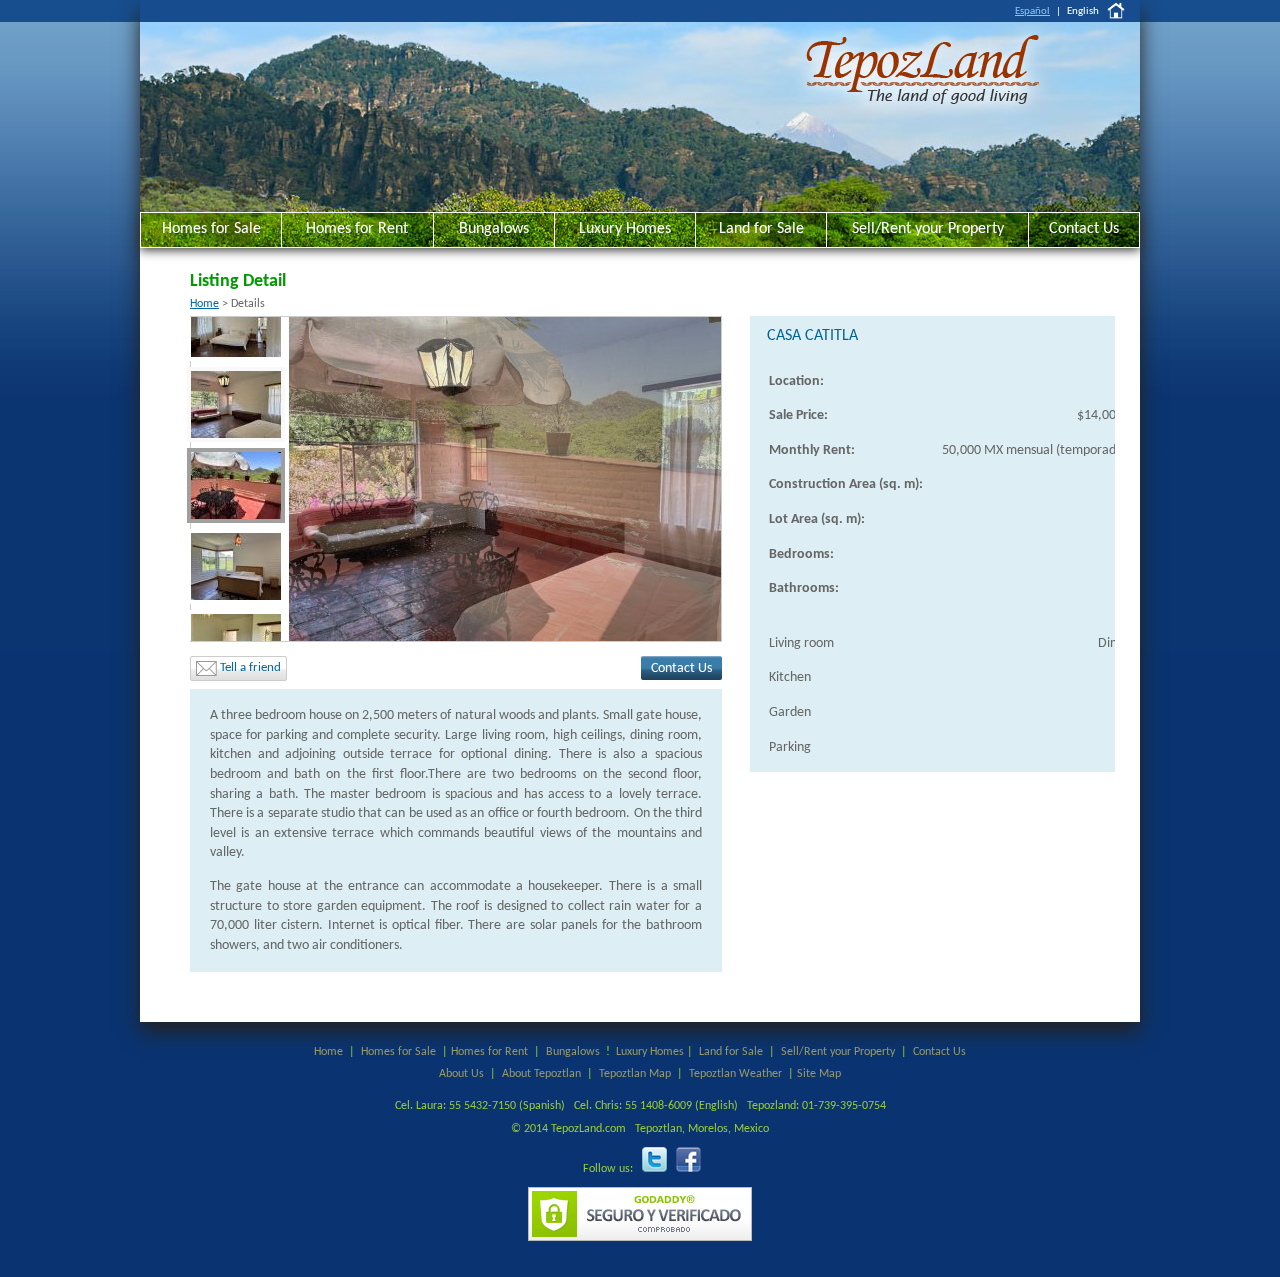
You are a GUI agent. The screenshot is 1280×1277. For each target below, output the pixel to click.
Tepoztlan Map (635, 1074)
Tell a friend (249, 667)
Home (204, 304)
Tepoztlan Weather (735, 1074)
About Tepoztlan (541, 1074)
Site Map (819, 1074)
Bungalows (494, 229)
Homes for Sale (211, 229)
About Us (461, 1074)
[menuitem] (236, 317)
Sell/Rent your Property (928, 229)
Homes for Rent (357, 229)
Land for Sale (761, 229)
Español (1032, 11)
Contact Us (1084, 229)
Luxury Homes (625, 229)
